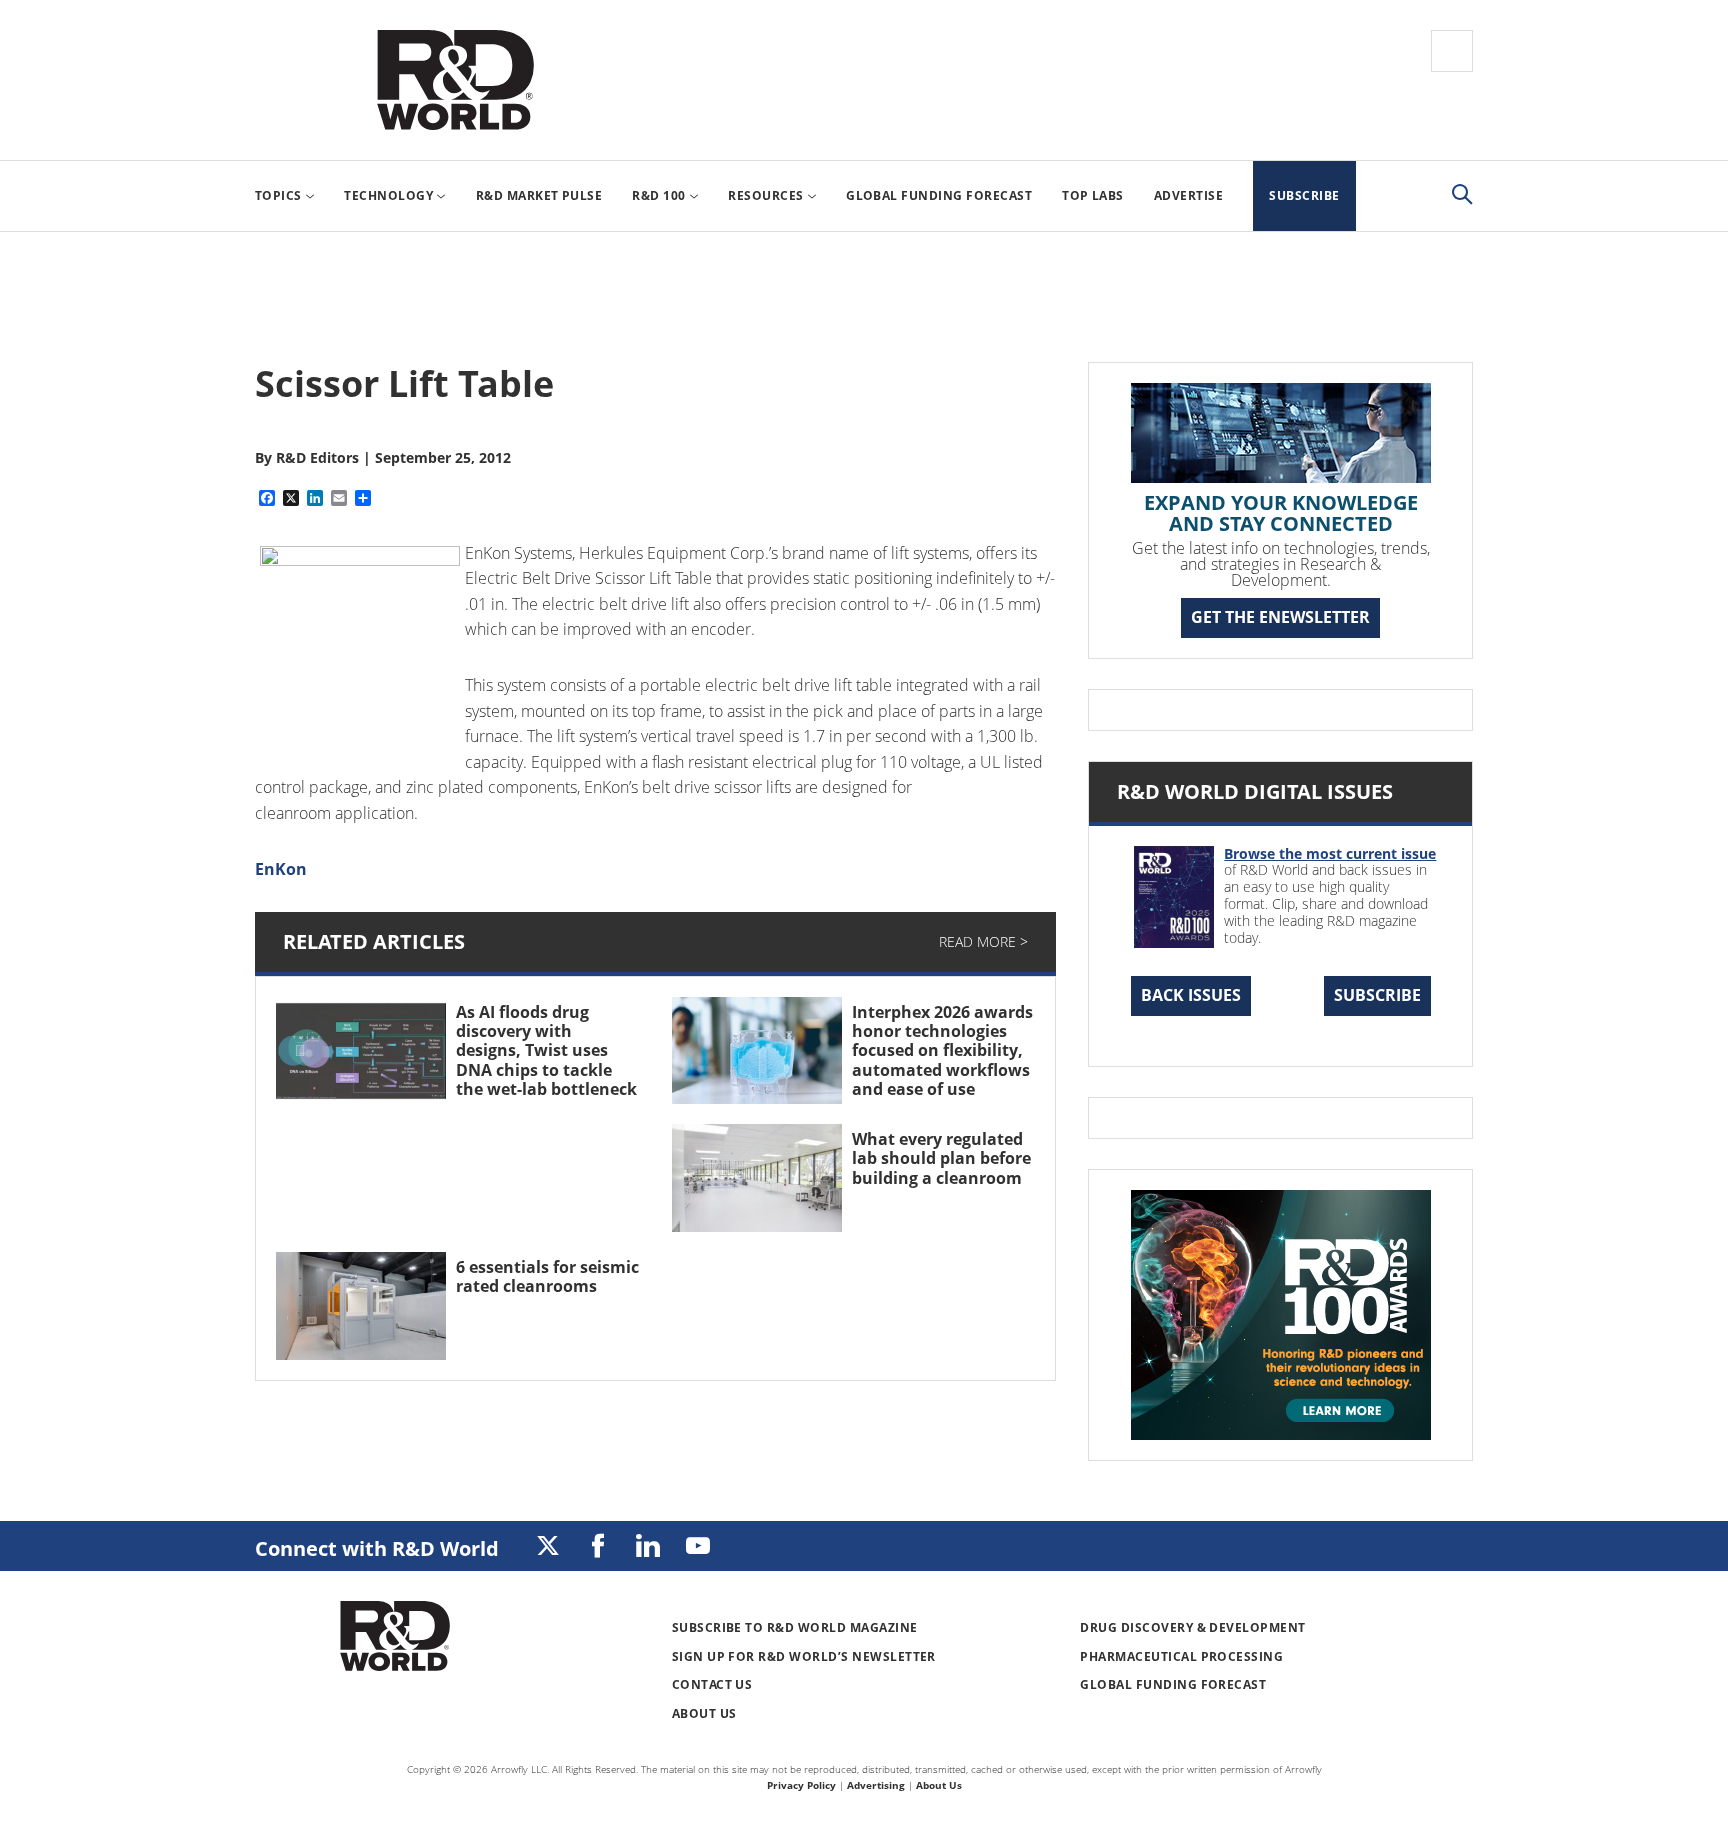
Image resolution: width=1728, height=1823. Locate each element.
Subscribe (1377, 995)
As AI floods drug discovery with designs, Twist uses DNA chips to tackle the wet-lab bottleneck (546, 1050)
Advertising (876, 1785)
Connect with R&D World (377, 1548)
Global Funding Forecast (1173, 1684)
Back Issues (1191, 995)
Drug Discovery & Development (1192, 1627)
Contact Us (712, 1684)
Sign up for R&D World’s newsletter (804, 1656)
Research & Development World (455, 80)
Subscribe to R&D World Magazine (795, 1627)
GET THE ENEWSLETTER (1280, 617)
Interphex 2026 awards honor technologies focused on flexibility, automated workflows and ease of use (942, 1050)
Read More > (983, 941)
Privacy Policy (801, 1785)
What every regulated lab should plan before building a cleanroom (941, 1158)
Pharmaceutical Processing (1181, 1656)
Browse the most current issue (1330, 853)
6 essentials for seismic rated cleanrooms (547, 1276)
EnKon (281, 869)
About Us (704, 1713)
